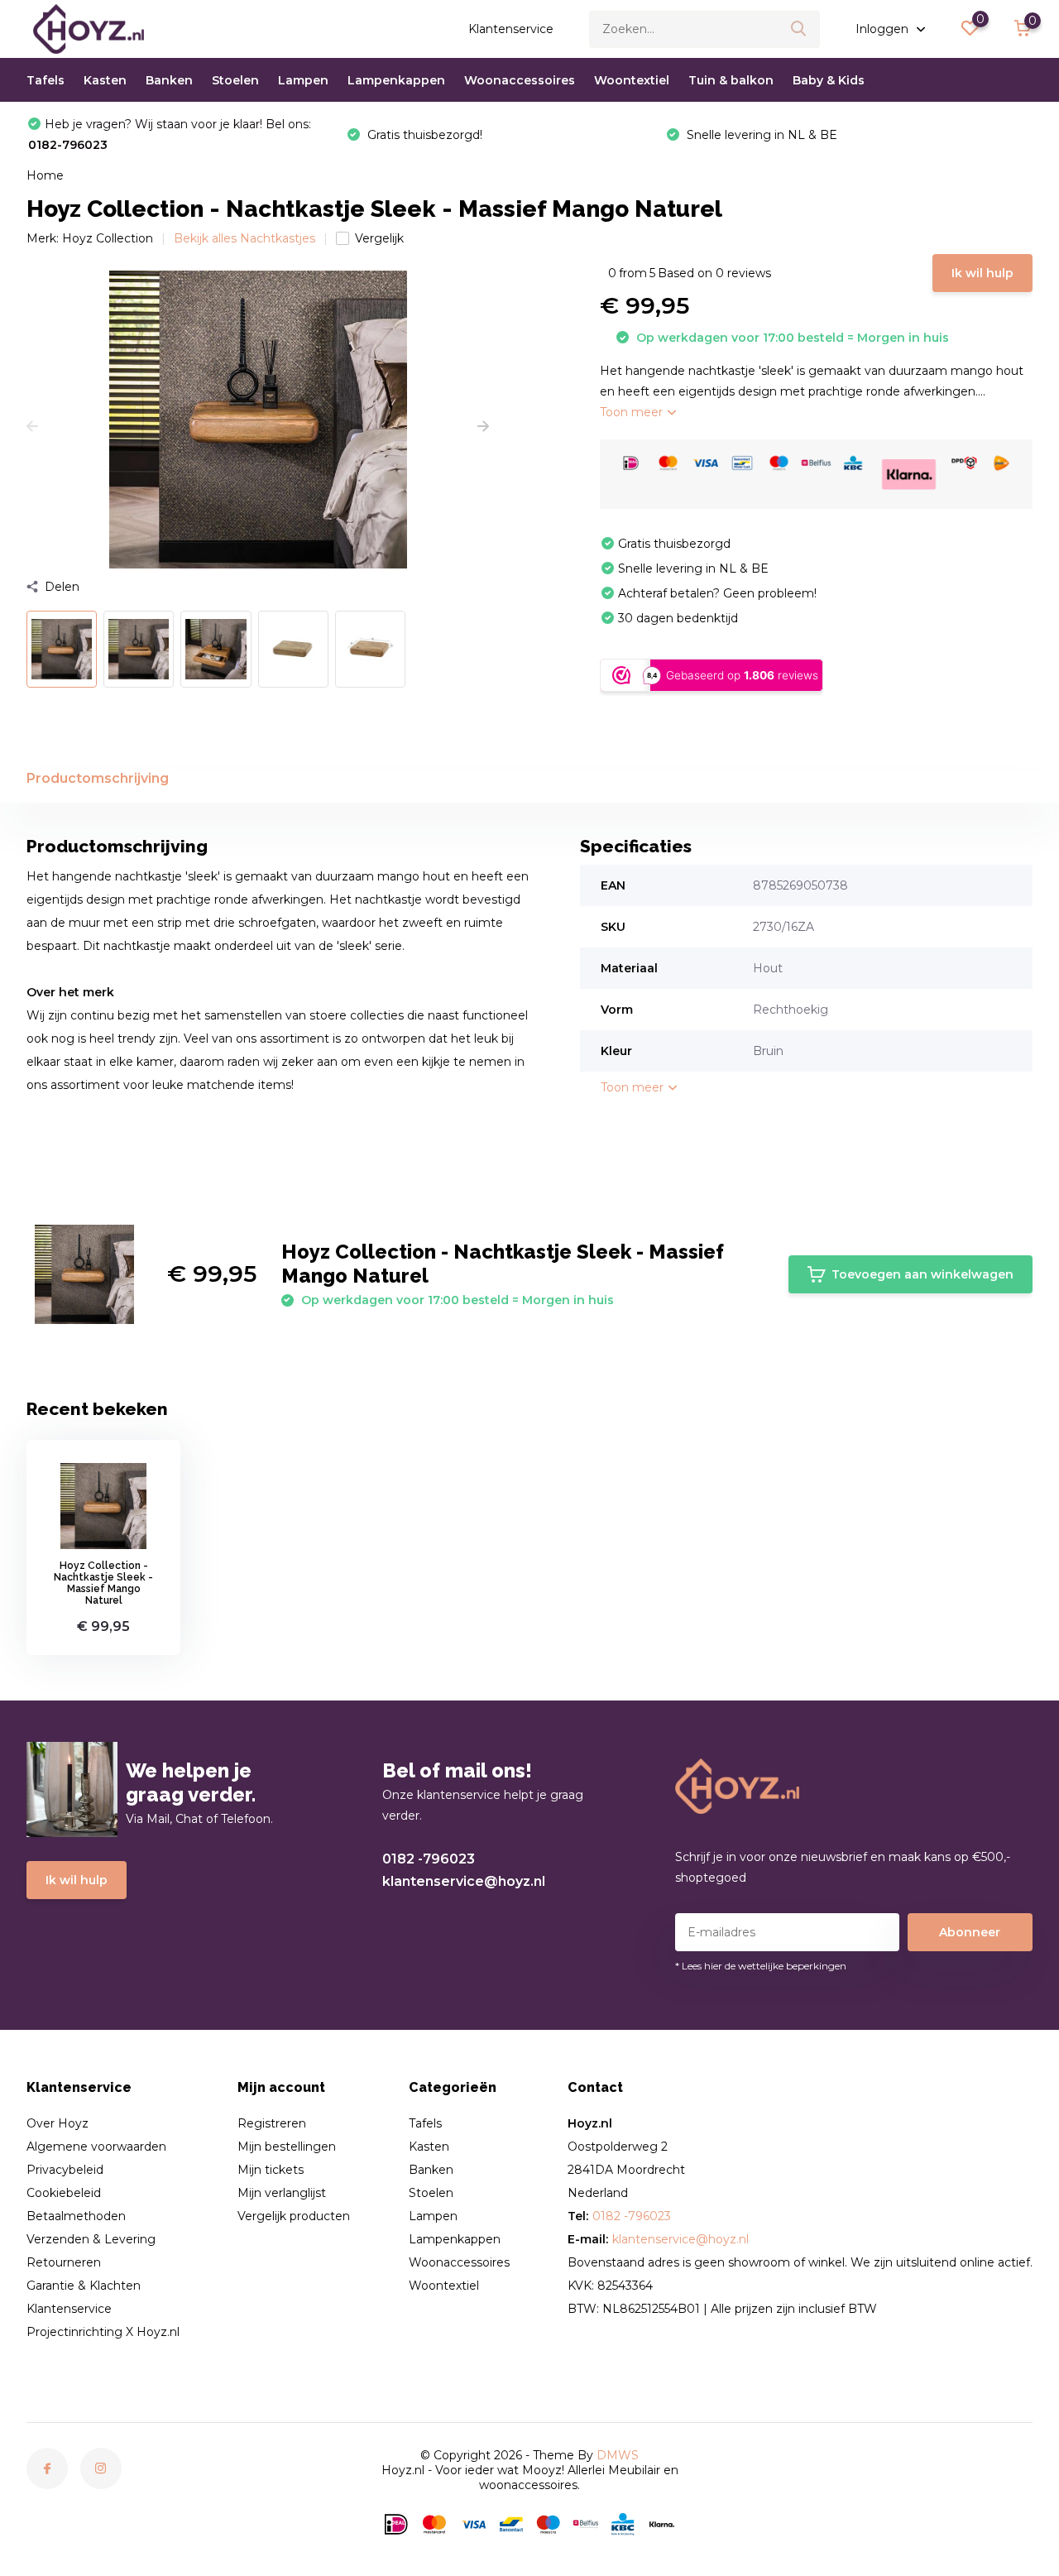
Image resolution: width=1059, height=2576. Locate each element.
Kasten (105, 80)
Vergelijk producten (294, 2216)
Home (45, 175)
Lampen (303, 80)
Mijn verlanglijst (282, 2193)
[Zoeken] (799, 29)
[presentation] (32, 427)
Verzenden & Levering (91, 2239)
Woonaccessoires (520, 80)
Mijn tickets (271, 2170)
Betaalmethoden (76, 2216)
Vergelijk (379, 238)
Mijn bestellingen (287, 2147)
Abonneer (970, 1932)
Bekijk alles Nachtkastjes (244, 238)
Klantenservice (511, 29)
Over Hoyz (58, 2123)
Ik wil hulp (982, 273)
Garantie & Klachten (84, 2286)
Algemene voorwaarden (96, 2147)
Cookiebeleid (64, 2193)
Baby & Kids (829, 80)
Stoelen (235, 80)
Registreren (272, 2123)
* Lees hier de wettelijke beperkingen (761, 1966)
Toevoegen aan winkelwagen (922, 1274)
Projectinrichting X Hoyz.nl (103, 2332)
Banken (169, 80)
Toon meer (633, 412)
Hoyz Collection (108, 238)
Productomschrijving (98, 778)
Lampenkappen (396, 80)
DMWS (618, 2455)
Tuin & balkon (731, 80)
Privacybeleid (65, 2170)
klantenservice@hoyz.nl (464, 1881)
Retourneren (64, 2262)
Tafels (46, 80)
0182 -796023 (429, 1859)
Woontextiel (632, 80)
